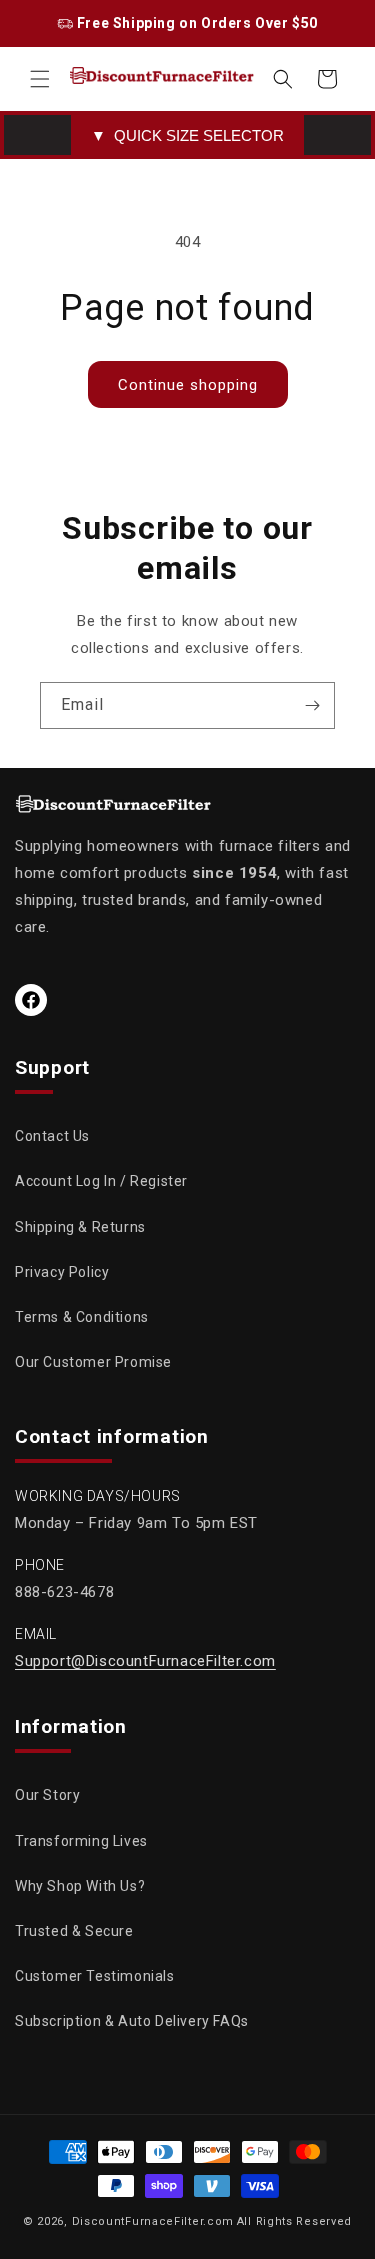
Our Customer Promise (93, 1362)
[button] (40, 79)
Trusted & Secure (74, 1931)
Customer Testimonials (95, 1976)
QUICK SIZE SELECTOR (187, 135)
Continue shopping (188, 385)
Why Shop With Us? (80, 1886)
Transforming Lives (81, 1841)
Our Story (47, 1795)
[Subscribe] (312, 705)
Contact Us (52, 1136)
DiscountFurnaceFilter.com (153, 2221)
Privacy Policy (62, 1272)
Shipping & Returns (80, 1227)
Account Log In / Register (101, 1181)
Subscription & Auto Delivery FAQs (132, 2021)
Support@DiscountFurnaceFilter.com (145, 1661)
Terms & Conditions (82, 1317)
